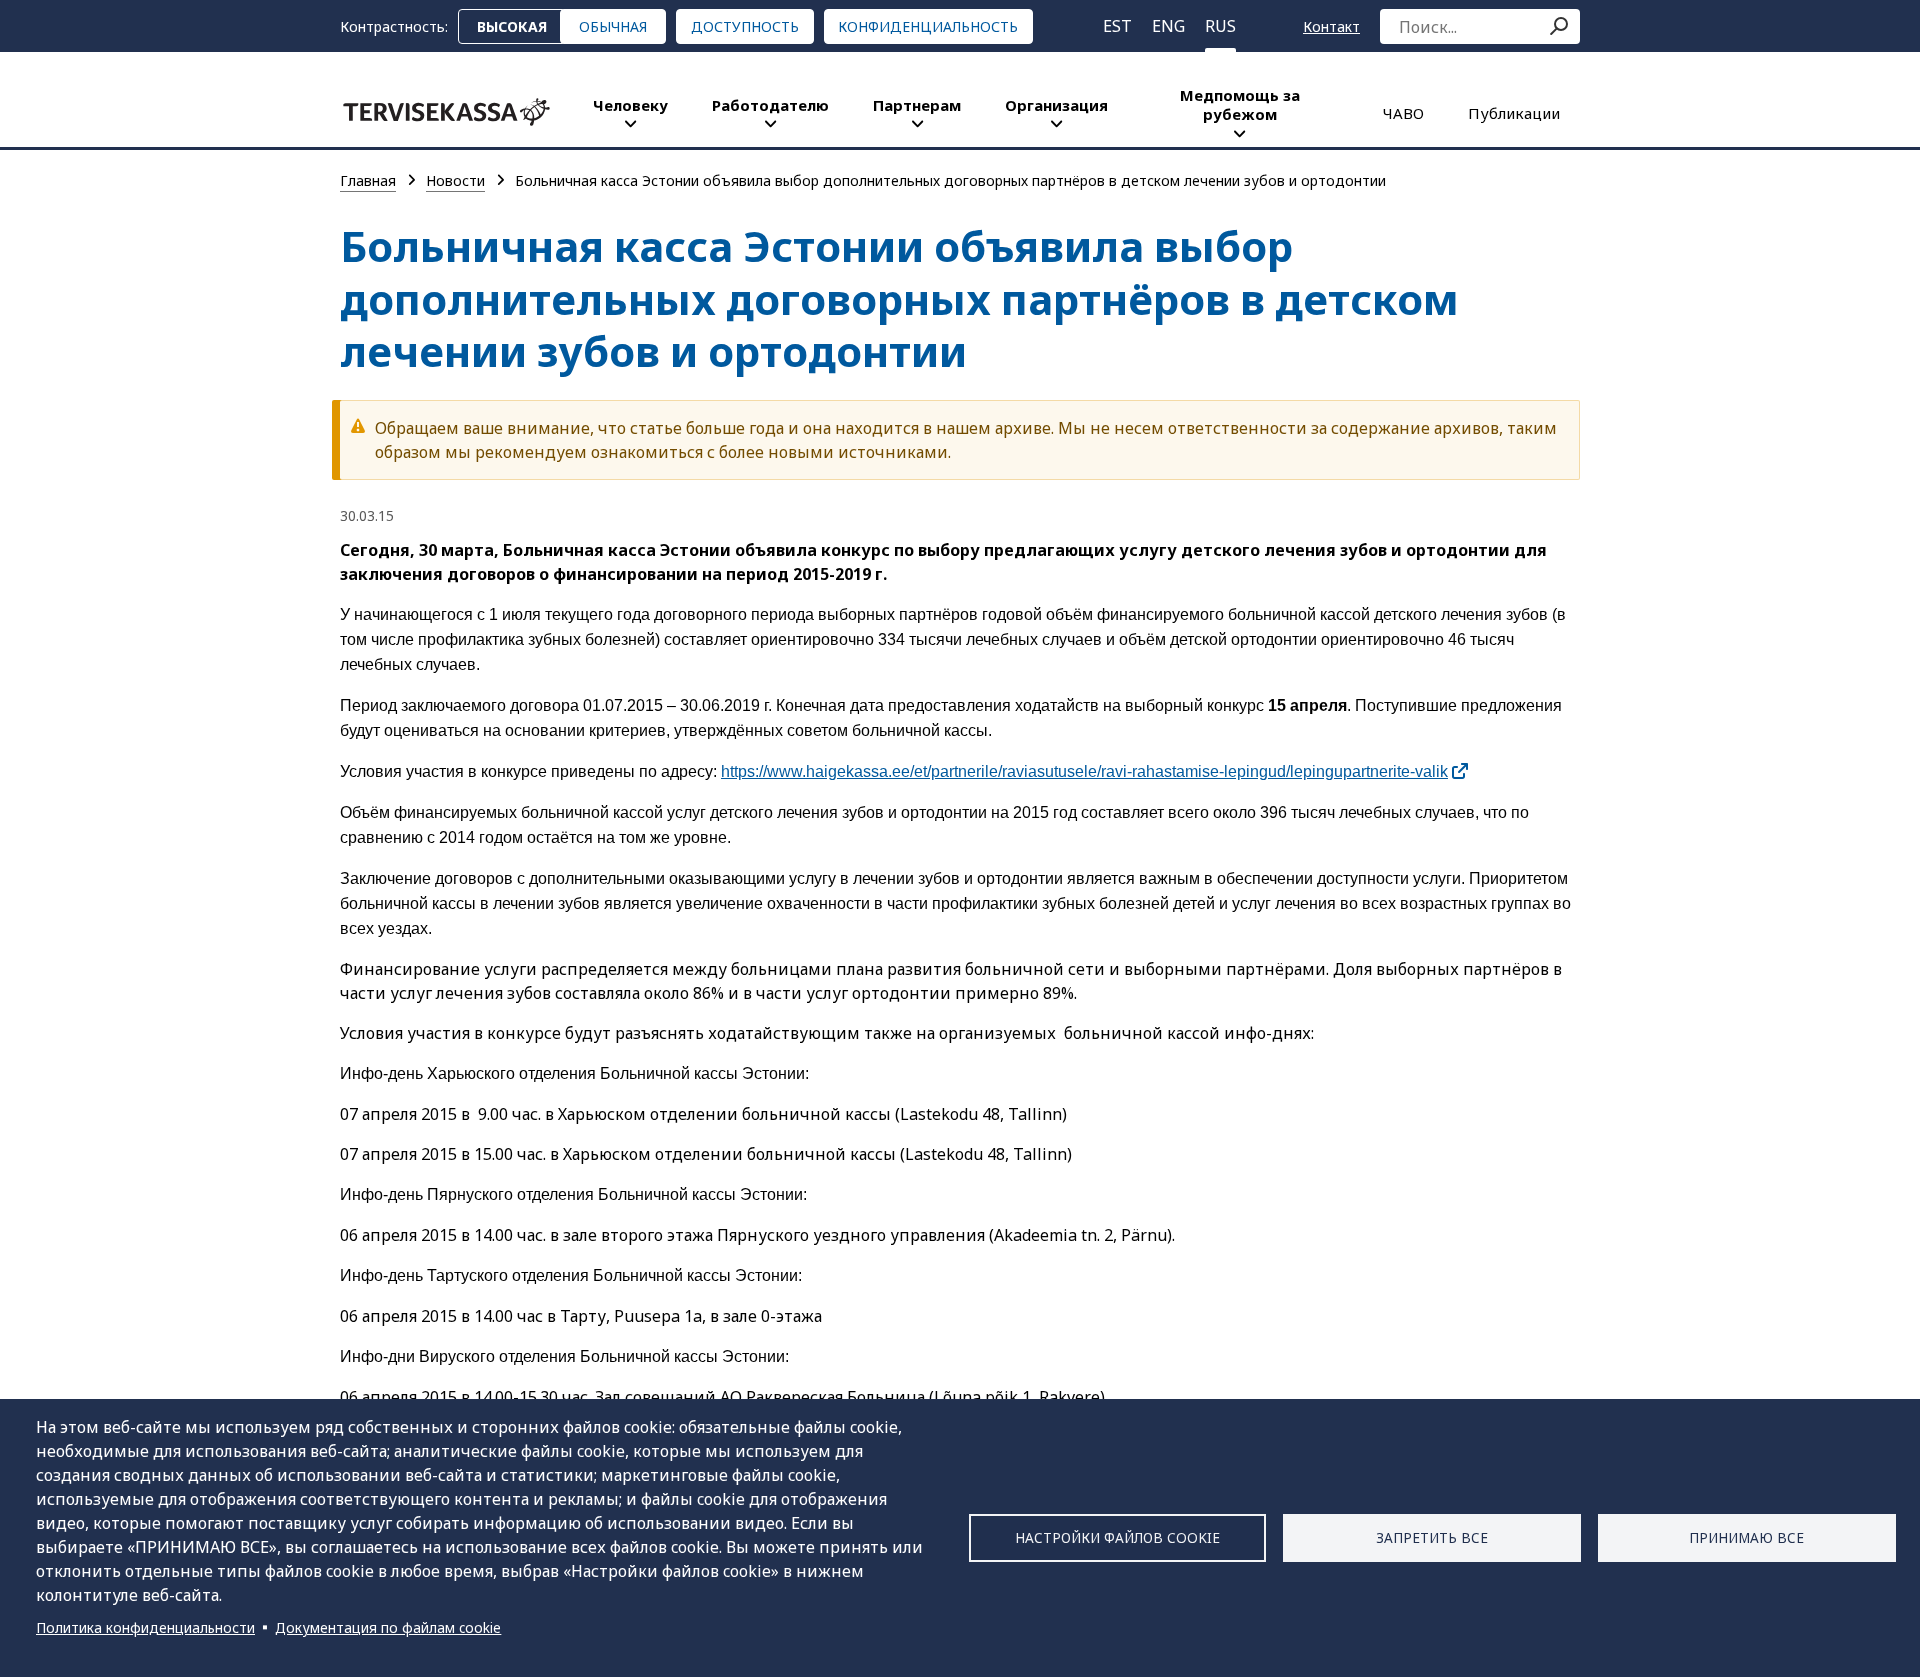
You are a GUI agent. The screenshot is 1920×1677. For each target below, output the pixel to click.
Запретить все (1432, 1537)
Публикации (1514, 113)
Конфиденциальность (928, 26)
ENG (1168, 26)
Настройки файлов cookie (1117, 1537)
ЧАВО (1403, 113)
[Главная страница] (446, 112)
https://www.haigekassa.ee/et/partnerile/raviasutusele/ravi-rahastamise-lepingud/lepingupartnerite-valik (1084, 771)
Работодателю (770, 105)
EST (1117, 26)
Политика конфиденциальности (145, 1627)
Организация (1056, 105)
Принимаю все (1746, 1537)
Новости (455, 180)
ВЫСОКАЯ (512, 26)
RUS (1220, 26)
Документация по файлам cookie (388, 1627)
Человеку (630, 105)
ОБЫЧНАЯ (613, 26)
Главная (368, 180)
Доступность (745, 26)
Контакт (1331, 26)
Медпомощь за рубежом (1240, 104)
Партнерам (917, 105)
